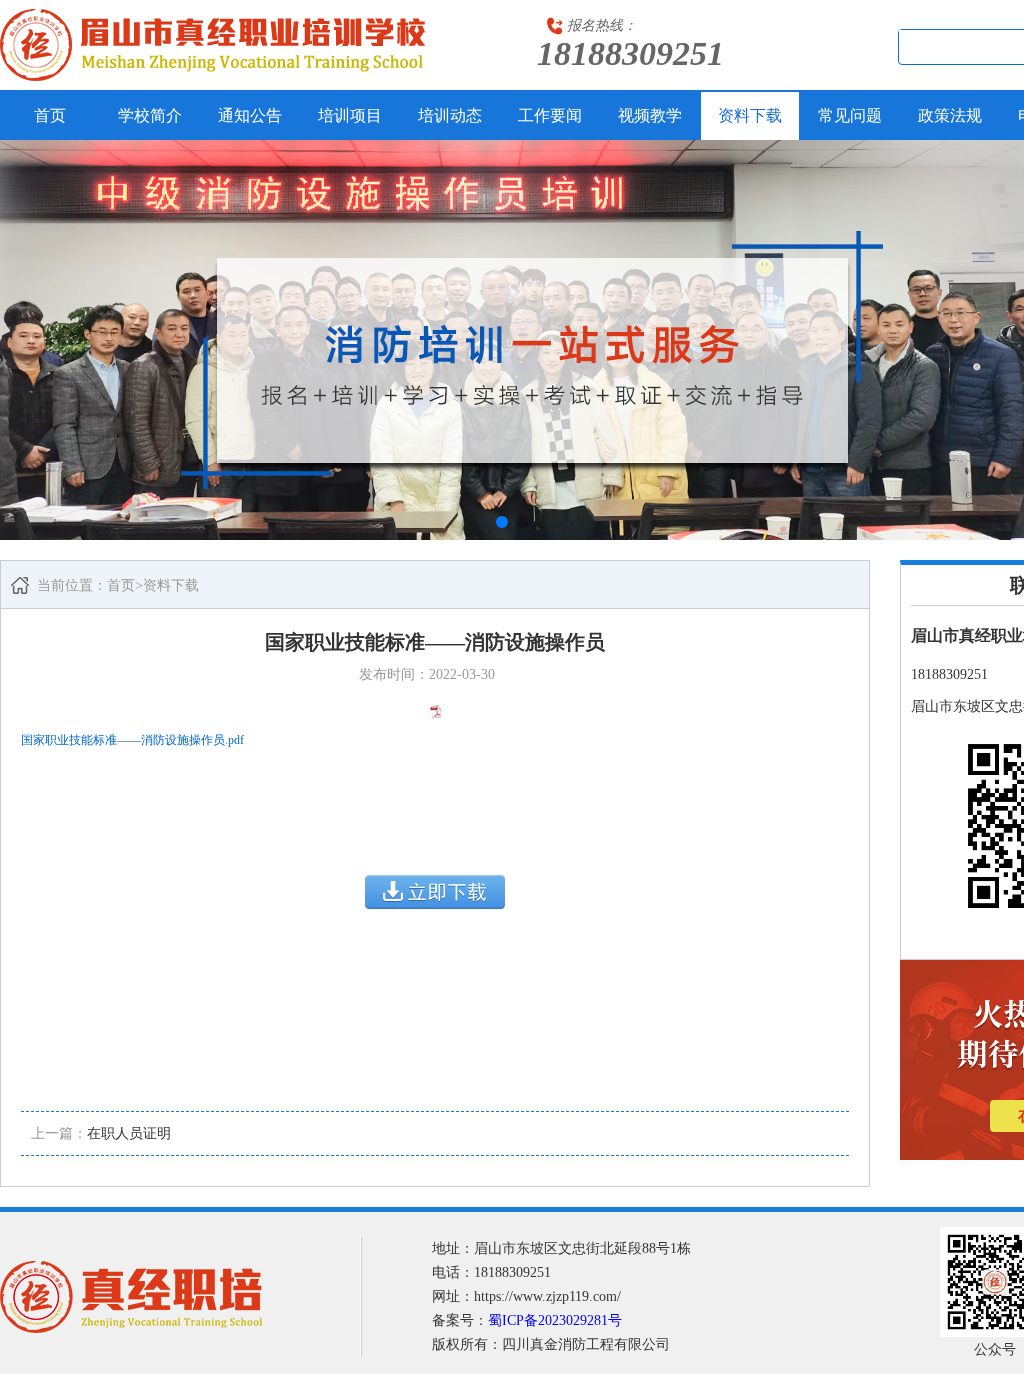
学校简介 (150, 115)
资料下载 (750, 115)
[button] (502, 522)
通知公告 (250, 115)
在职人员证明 (129, 1133)
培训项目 (350, 115)
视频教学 (650, 115)
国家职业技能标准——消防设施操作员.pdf (132, 740)
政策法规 (950, 115)
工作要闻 (550, 115)
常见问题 (850, 115)
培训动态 (450, 115)
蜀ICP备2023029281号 (555, 1320)
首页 (50, 115)
